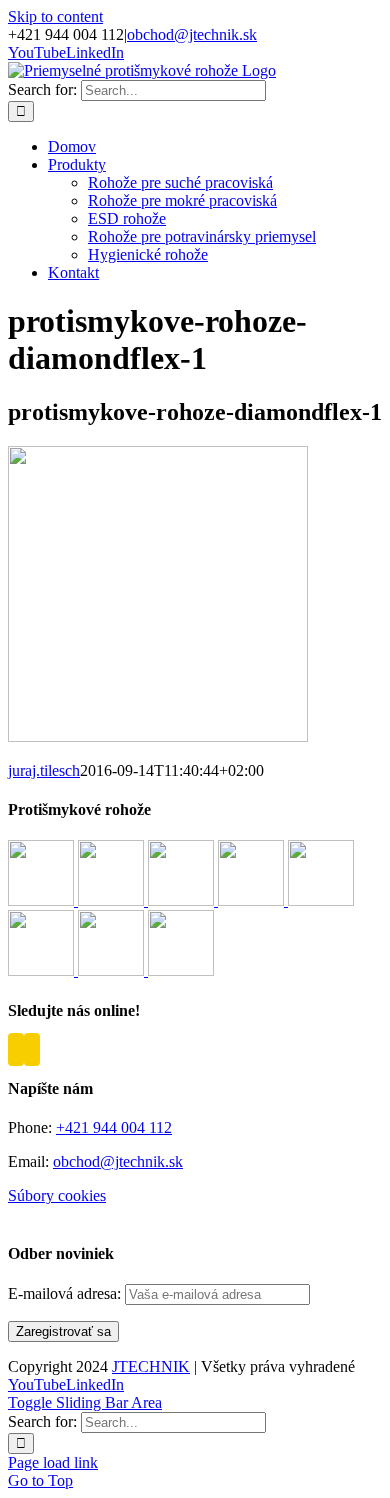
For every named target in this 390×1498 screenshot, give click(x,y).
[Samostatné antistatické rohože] (181, 970)
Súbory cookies (57, 1195)
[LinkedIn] (32, 1049)
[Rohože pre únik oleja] (43, 970)
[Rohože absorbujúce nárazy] (321, 900)
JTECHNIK (151, 1366)
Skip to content (55, 16)
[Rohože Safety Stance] (183, 900)
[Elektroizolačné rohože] (113, 970)
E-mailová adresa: (66, 1293)
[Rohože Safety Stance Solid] (253, 900)
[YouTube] (16, 1049)
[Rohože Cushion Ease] (43, 900)
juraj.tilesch (44, 770)
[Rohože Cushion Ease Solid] (113, 900)
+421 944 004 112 (114, 1127)
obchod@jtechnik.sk (192, 34)
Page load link (53, 1462)
